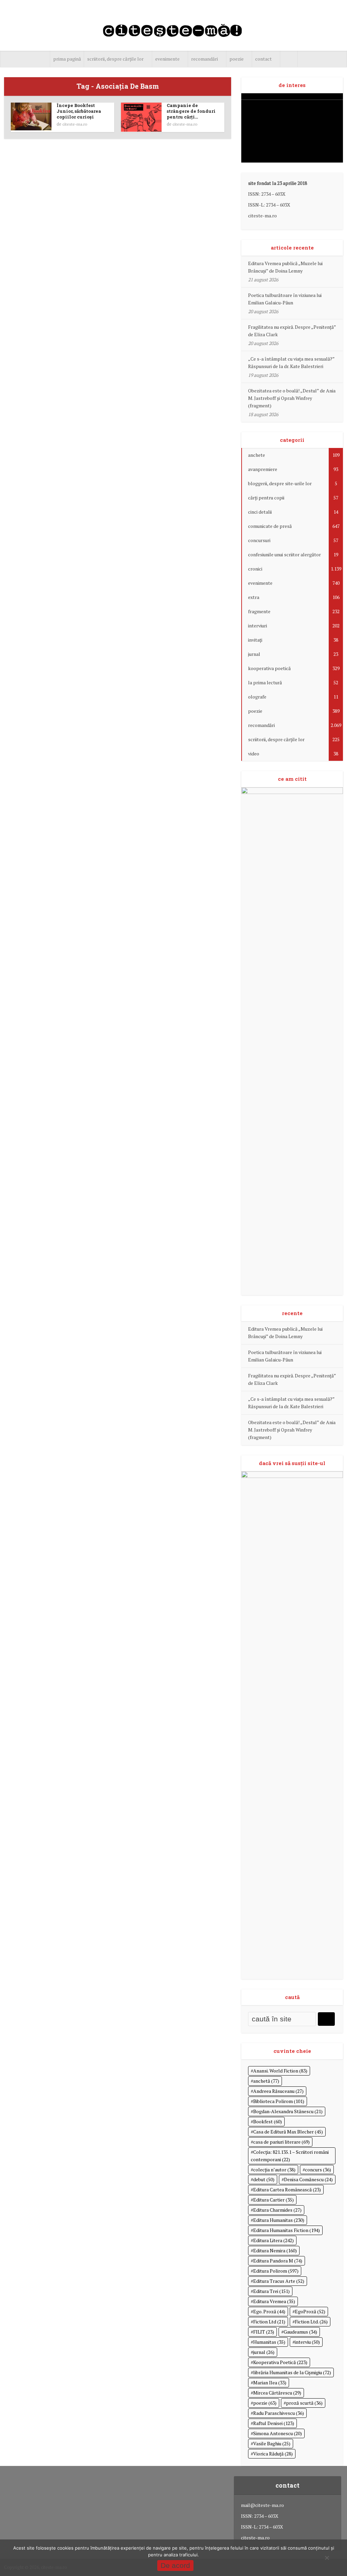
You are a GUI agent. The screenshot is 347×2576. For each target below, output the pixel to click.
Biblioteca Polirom (279, 2101)
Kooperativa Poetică (280, 2362)
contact (263, 59)
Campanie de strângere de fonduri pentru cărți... (191, 111)
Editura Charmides (277, 2210)
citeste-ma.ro (75, 124)
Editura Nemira (275, 2250)
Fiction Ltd (269, 2322)
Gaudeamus (300, 2332)
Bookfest (268, 2121)
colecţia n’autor (274, 2170)
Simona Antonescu (278, 2433)
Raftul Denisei (274, 2423)
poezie (237, 59)
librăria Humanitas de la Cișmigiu (292, 2372)
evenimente (167, 59)
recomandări (205, 59)
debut (264, 2179)
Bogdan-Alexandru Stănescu (288, 2111)
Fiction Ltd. (311, 2322)
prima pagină (67, 59)
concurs (318, 2170)
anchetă (266, 2081)
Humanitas (269, 2342)
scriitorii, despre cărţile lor (115, 59)
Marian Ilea (270, 2382)
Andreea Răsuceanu (278, 2091)
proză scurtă (304, 2403)
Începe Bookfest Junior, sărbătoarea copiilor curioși (79, 111)
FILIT (264, 2332)
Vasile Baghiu (272, 2443)
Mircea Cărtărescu (277, 2393)
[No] (327, 2558)
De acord (175, 2565)
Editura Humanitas (279, 2220)
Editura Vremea (274, 2301)
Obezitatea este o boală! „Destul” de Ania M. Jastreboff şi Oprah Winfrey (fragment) (292, 398)
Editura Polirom (276, 2271)
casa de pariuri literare (281, 2142)
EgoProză (310, 2311)
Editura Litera (273, 2240)
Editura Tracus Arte (279, 2281)
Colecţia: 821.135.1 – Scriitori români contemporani (290, 2156)
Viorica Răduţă (273, 2454)
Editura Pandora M (278, 2261)
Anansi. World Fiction (280, 2071)
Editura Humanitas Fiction (287, 2230)
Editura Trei (271, 2291)
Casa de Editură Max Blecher (288, 2132)
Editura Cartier (273, 2200)
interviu (307, 2342)
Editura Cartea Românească (287, 2189)
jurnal (264, 2352)
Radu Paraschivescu (279, 2413)
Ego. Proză (269, 2311)
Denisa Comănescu (308, 2179)
